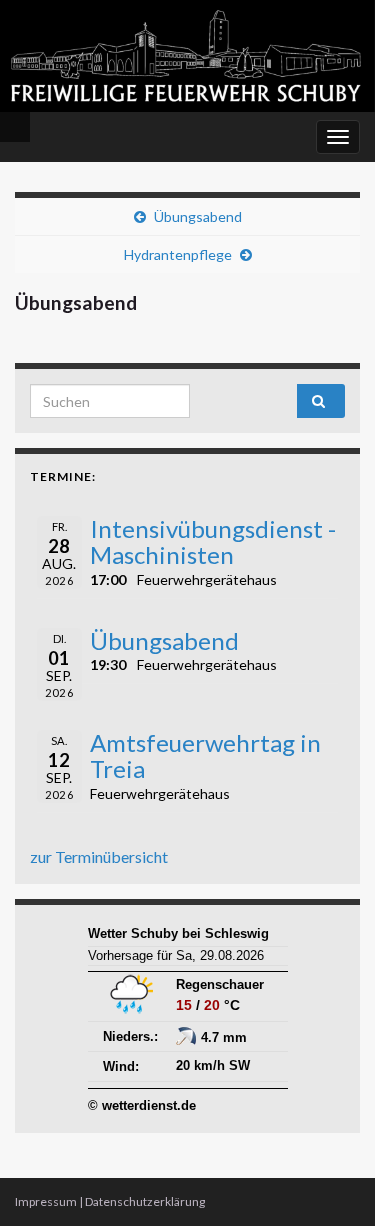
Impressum (46, 1201)
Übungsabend (198, 216)
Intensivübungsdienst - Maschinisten (213, 541)
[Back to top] (330, 1181)
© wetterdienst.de (142, 1105)
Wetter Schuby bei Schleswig (178, 933)
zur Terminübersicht (99, 856)
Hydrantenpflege (178, 254)
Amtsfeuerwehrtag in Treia (205, 755)
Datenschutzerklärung (145, 1201)
